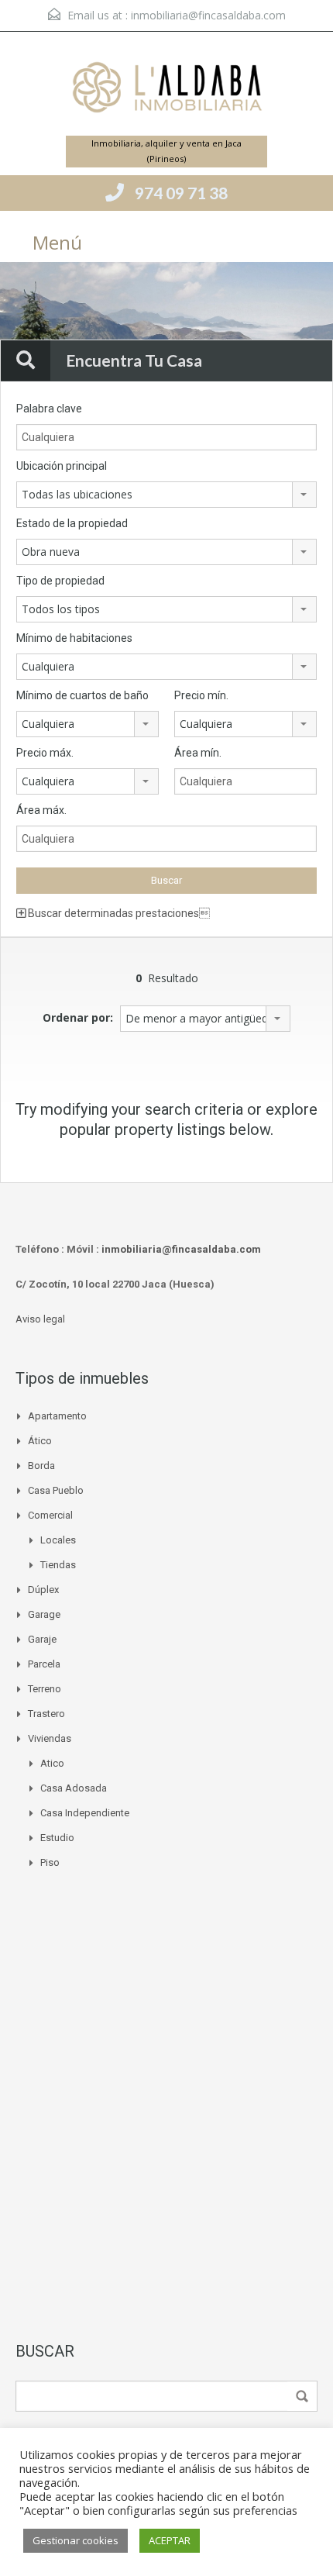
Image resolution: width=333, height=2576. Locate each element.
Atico (52, 1763)
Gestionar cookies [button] (76, 2540)
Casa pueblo (56, 1490)
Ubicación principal (62, 466)
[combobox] (166, 495)
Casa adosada (74, 1788)
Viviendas (50, 1738)
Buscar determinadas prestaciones (118, 913)
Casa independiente (85, 1813)
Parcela (44, 1664)
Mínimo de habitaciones (74, 638)
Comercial (50, 1515)
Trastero (46, 1714)
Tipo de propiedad (60, 581)
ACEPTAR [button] (170, 2540)
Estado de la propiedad (72, 523)
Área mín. (198, 753)
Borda (41, 1466)
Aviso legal (40, 1319)
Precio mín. (201, 695)
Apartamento (57, 1416)
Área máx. (41, 810)
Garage (44, 1614)
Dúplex (43, 1590)
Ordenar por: (78, 1017)
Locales (58, 1540)
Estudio (57, 1838)
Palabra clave (49, 409)
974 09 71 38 (181, 193)
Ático (40, 1441)
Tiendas (58, 1565)
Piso (50, 1862)
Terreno (45, 1689)
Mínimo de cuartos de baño (82, 695)
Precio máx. (45, 753)
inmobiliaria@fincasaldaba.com (208, 15)
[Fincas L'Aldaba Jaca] (166, 90)
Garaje (42, 1639)
